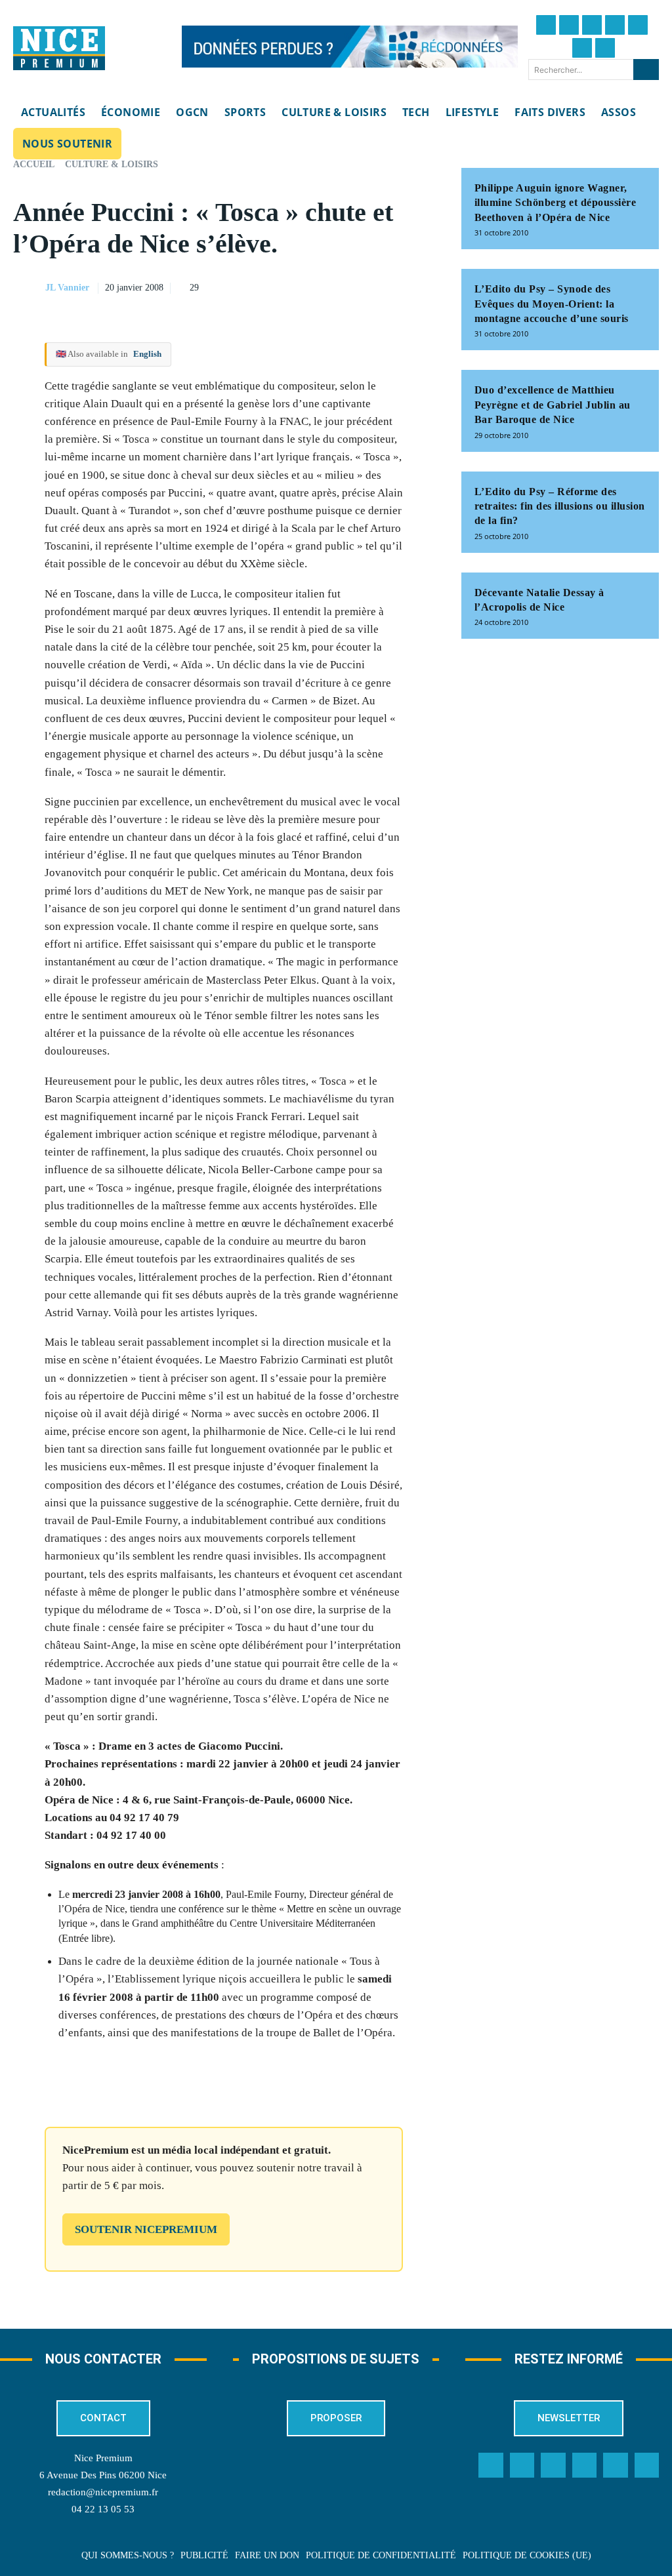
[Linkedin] (582, 48)
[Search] (646, 70)
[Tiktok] (638, 25)
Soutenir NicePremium (146, 2229)
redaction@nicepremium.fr (103, 2492)
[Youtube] (605, 48)
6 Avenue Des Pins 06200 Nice (103, 2475)
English (147, 354)
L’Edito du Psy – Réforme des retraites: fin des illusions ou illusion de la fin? (560, 506)
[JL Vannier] (28, 288)
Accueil (34, 164)
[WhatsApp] (392, 286)
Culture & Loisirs (112, 164)
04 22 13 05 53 (103, 2509)
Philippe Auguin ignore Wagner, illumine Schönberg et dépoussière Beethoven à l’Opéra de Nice (556, 203)
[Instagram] (592, 25)
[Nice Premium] (59, 49)
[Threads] (615, 25)
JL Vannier (67, 288)
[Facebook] (546, 25)
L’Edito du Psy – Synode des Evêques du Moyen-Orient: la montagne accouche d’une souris (552, 304)
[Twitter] (569, 25)
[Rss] (647, 2465)
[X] (362, 286)
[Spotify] (616, 2465)
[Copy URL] (301, 286)
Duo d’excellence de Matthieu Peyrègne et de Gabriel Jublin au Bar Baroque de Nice (553, 405)
